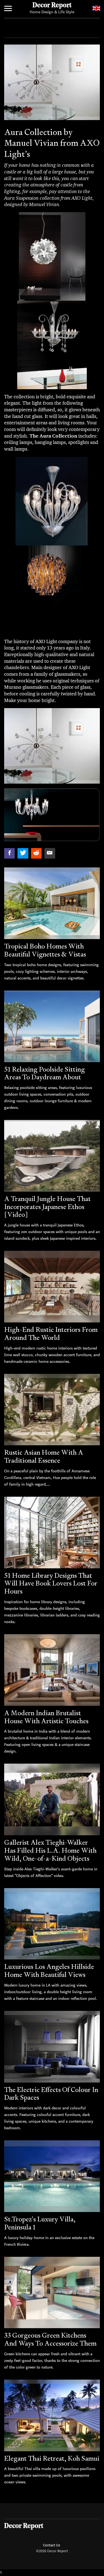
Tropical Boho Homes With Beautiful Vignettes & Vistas (45, 950)
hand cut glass (27, 416)
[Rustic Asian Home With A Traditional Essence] (52, 1410)
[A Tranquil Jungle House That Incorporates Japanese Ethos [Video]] (52, 1156)
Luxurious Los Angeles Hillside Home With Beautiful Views (49, 1971)
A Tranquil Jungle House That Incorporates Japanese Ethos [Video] (47, 1207)
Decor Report (52, 6)
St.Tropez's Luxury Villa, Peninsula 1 (40, 2223)
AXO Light (46, 641)
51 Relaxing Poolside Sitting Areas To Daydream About (45, 1073)
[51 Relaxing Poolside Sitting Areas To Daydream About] (52, 1026)
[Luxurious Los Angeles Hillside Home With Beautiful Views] (52, 1924)
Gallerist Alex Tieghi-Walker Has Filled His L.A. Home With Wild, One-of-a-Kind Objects (50, 1850)
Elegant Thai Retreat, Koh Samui (52, 2458)
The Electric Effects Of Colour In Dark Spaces (51, 2094)
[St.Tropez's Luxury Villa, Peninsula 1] (52, 2176)
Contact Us (51, 2545)
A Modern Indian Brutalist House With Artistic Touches (46, 1717)
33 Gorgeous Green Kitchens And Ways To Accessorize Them (50, 2339)
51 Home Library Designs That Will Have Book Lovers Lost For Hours (51, 1583)
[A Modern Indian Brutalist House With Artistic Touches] (52, 1670)
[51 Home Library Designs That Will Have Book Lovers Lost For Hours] (52, 1533)
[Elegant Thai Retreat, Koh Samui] (52, 2415)
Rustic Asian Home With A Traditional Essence (44, 1456)
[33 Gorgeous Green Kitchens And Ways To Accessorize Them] (52, 2293)
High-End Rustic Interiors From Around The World (51, 1334)
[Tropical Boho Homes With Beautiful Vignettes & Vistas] (52, 903)
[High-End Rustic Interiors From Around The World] (52, 1287)
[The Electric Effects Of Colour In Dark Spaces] (52, 2047)
